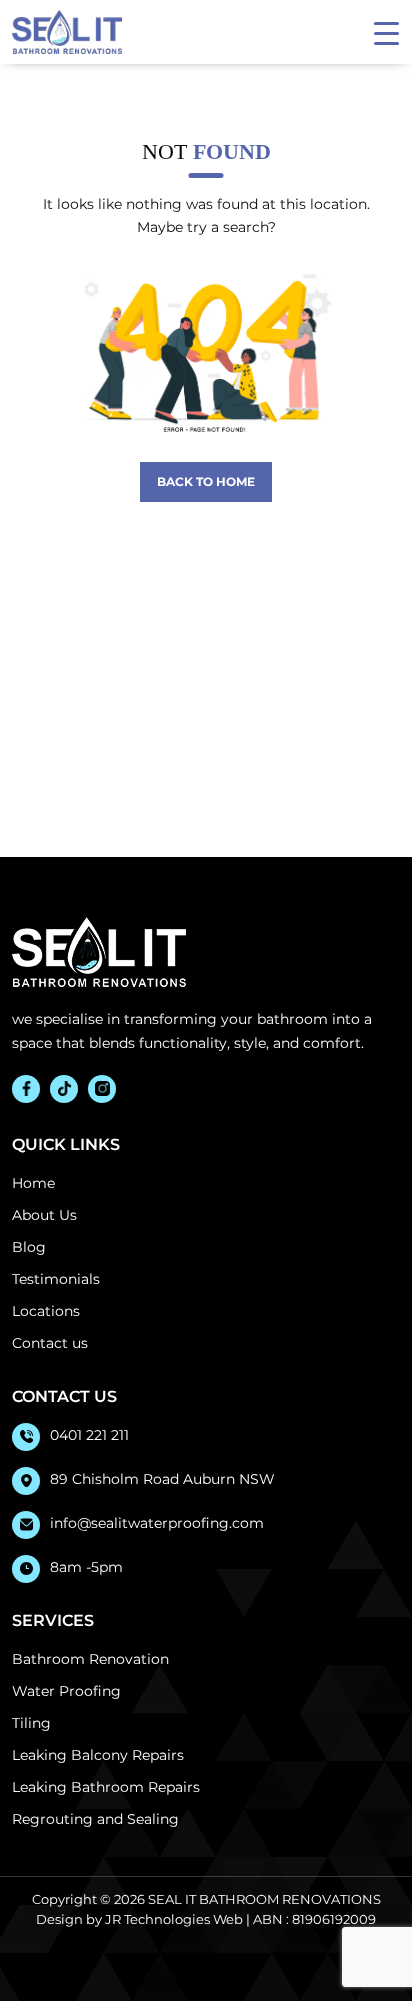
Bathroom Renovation (90, 1659)
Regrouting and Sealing (95, 1819)
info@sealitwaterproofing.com (157, 1523)
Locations (46, 1311)
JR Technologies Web (174, 1919)
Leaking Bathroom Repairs (106, 1787)
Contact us (50, 1343)
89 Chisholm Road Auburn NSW (162, 1479)
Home (33, 1183)
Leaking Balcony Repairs (98, 1755)
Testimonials (56, 1279)
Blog (29, 1247)
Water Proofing (66, 1691)
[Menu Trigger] (386, 32)
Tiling (31, 1723)
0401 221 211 (89, 1435)
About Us (44, 1215)
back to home (206, 481)
